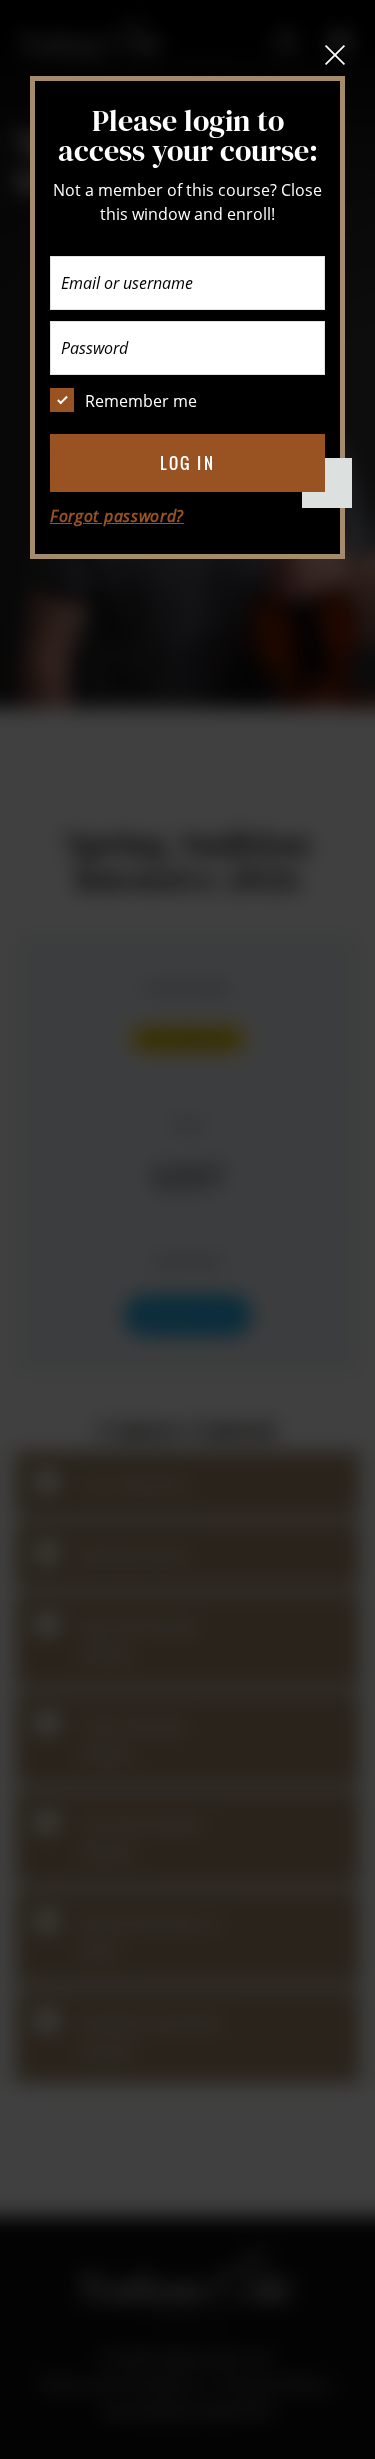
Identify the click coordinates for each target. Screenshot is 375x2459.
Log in (187, 463)
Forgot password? (117, 516)
